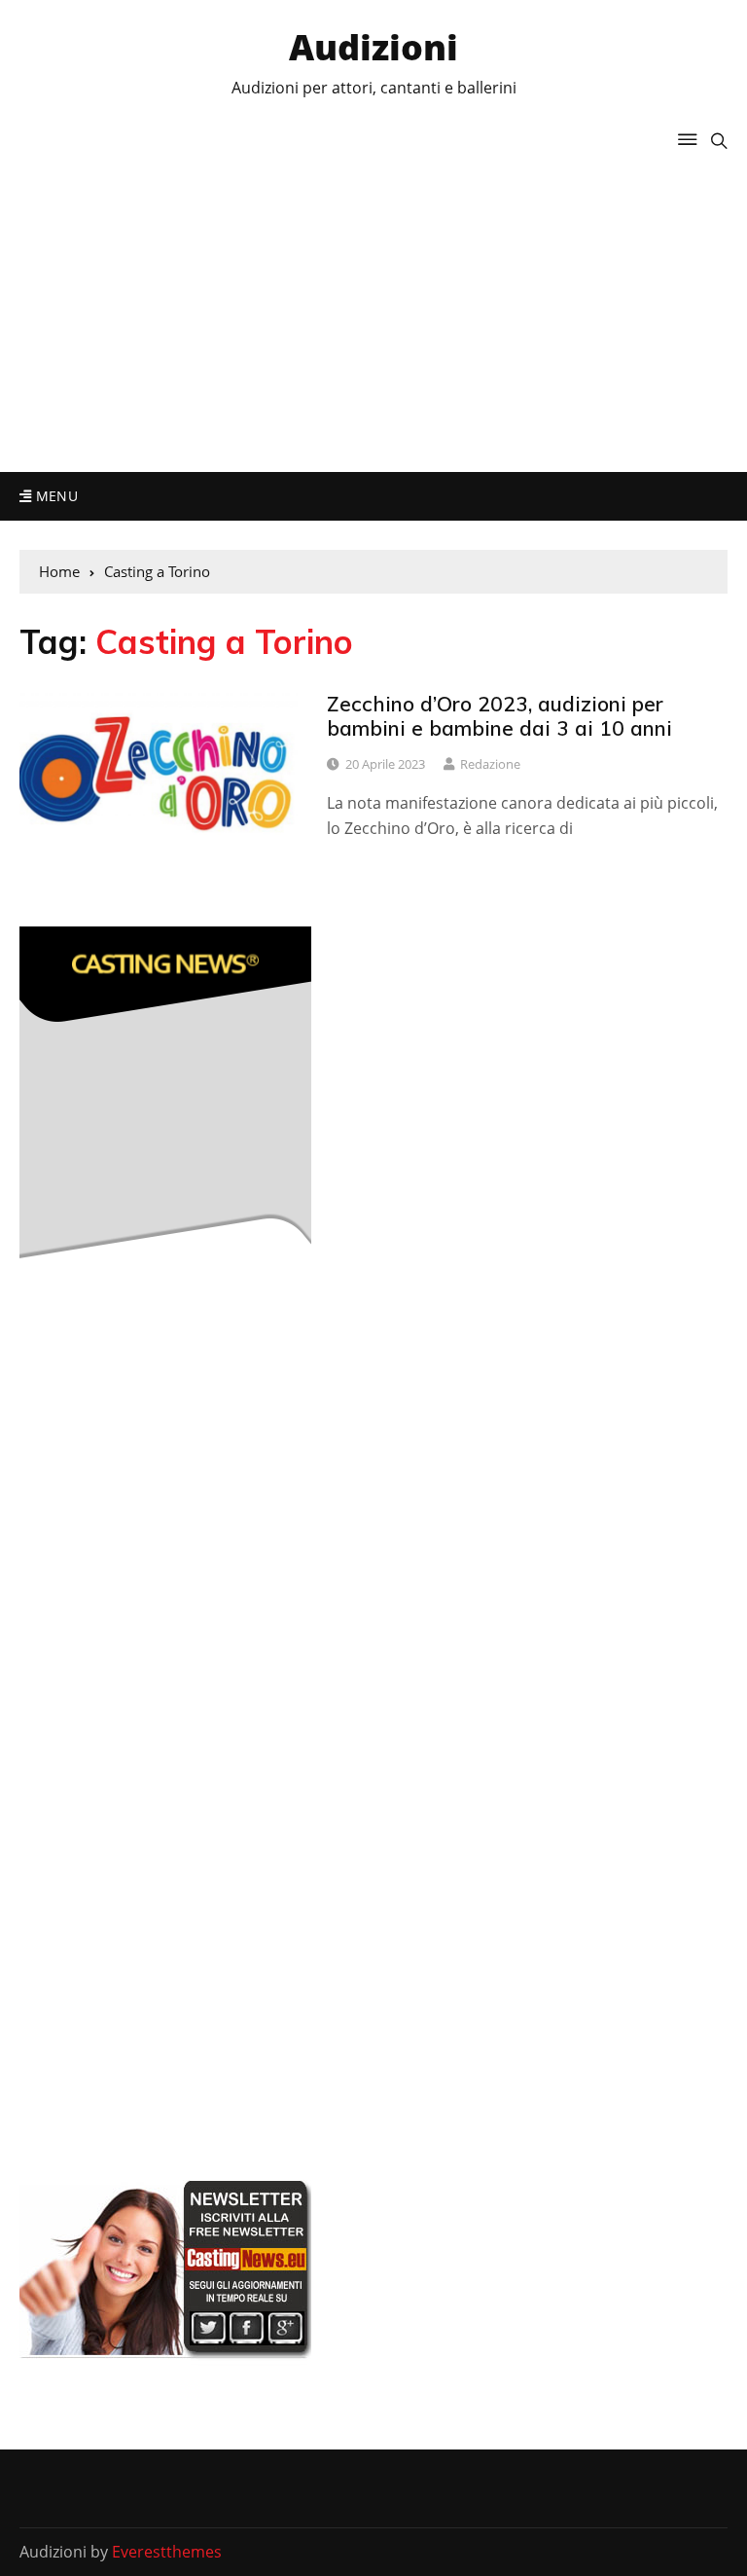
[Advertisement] (373, 307)
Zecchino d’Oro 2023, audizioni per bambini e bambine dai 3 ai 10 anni (499, 716)
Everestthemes (167, 2552)
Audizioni (373, 47)
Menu (54, 496)
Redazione (490, 764)
